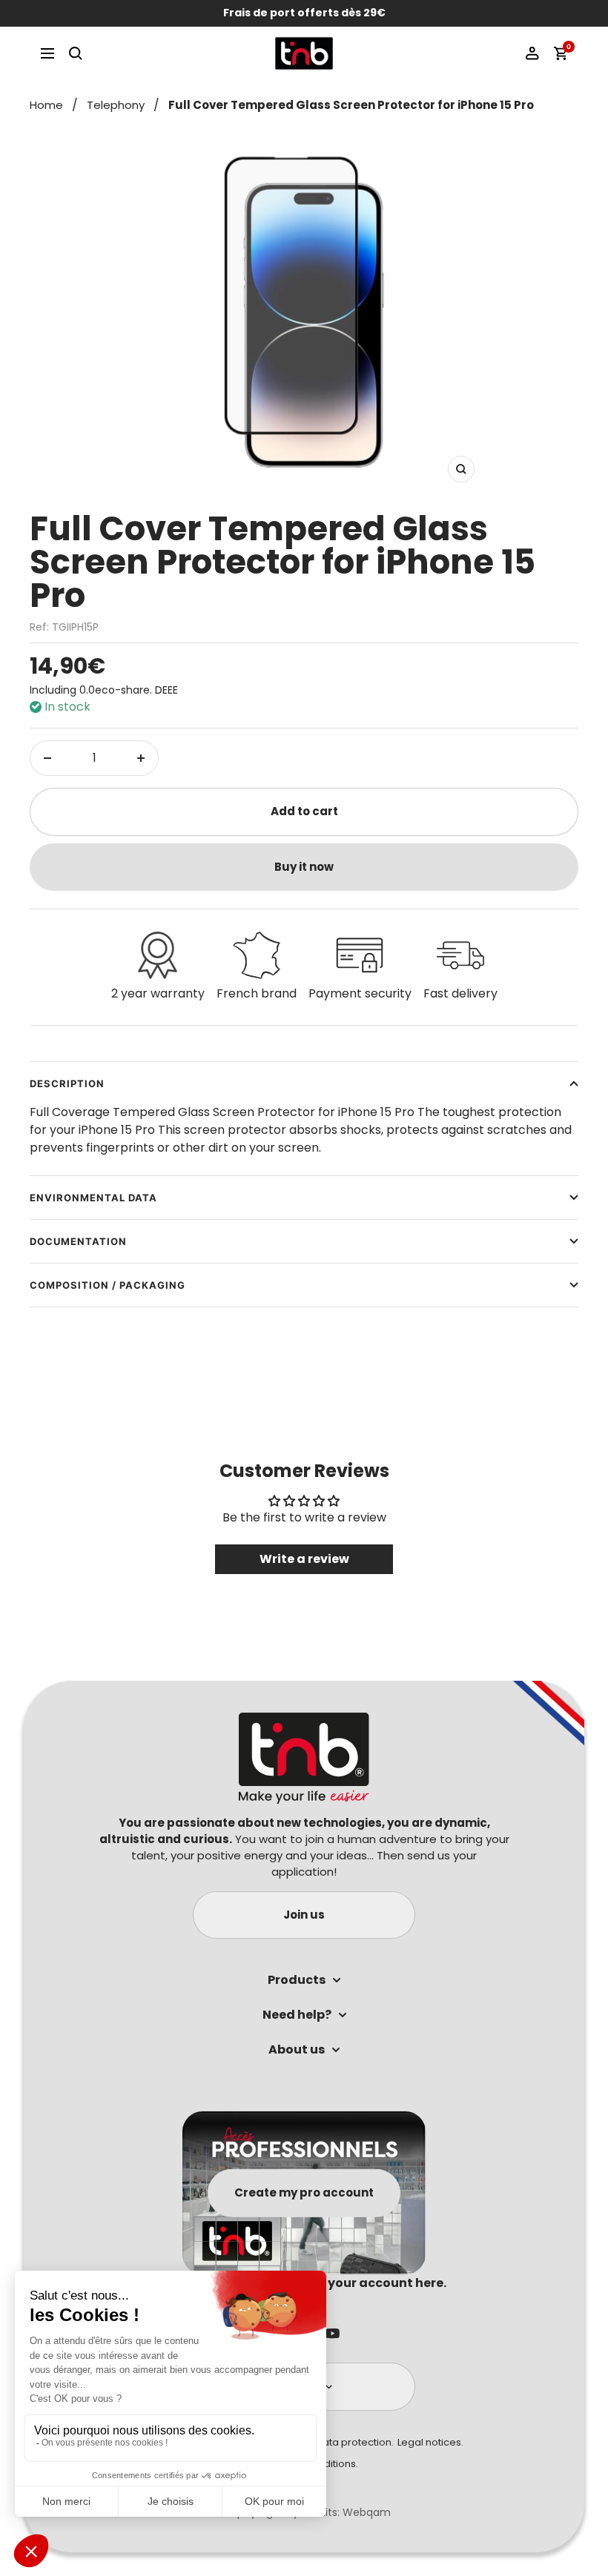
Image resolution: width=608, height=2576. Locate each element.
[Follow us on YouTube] (333, 2334)
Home (46, 105)
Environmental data (93, 1198)
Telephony (116, 105)
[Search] (76, 53)
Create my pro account (304, 2192)
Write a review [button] (304, 1559)
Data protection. (355, 2442)
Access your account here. (364, 2283)
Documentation (78, 1241)
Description (67, 1083)
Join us (304, 1915)
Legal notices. (430, 2442)
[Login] (532, 53)
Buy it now (304, 867)
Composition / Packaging (108, 1285)
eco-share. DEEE (136, 690)
